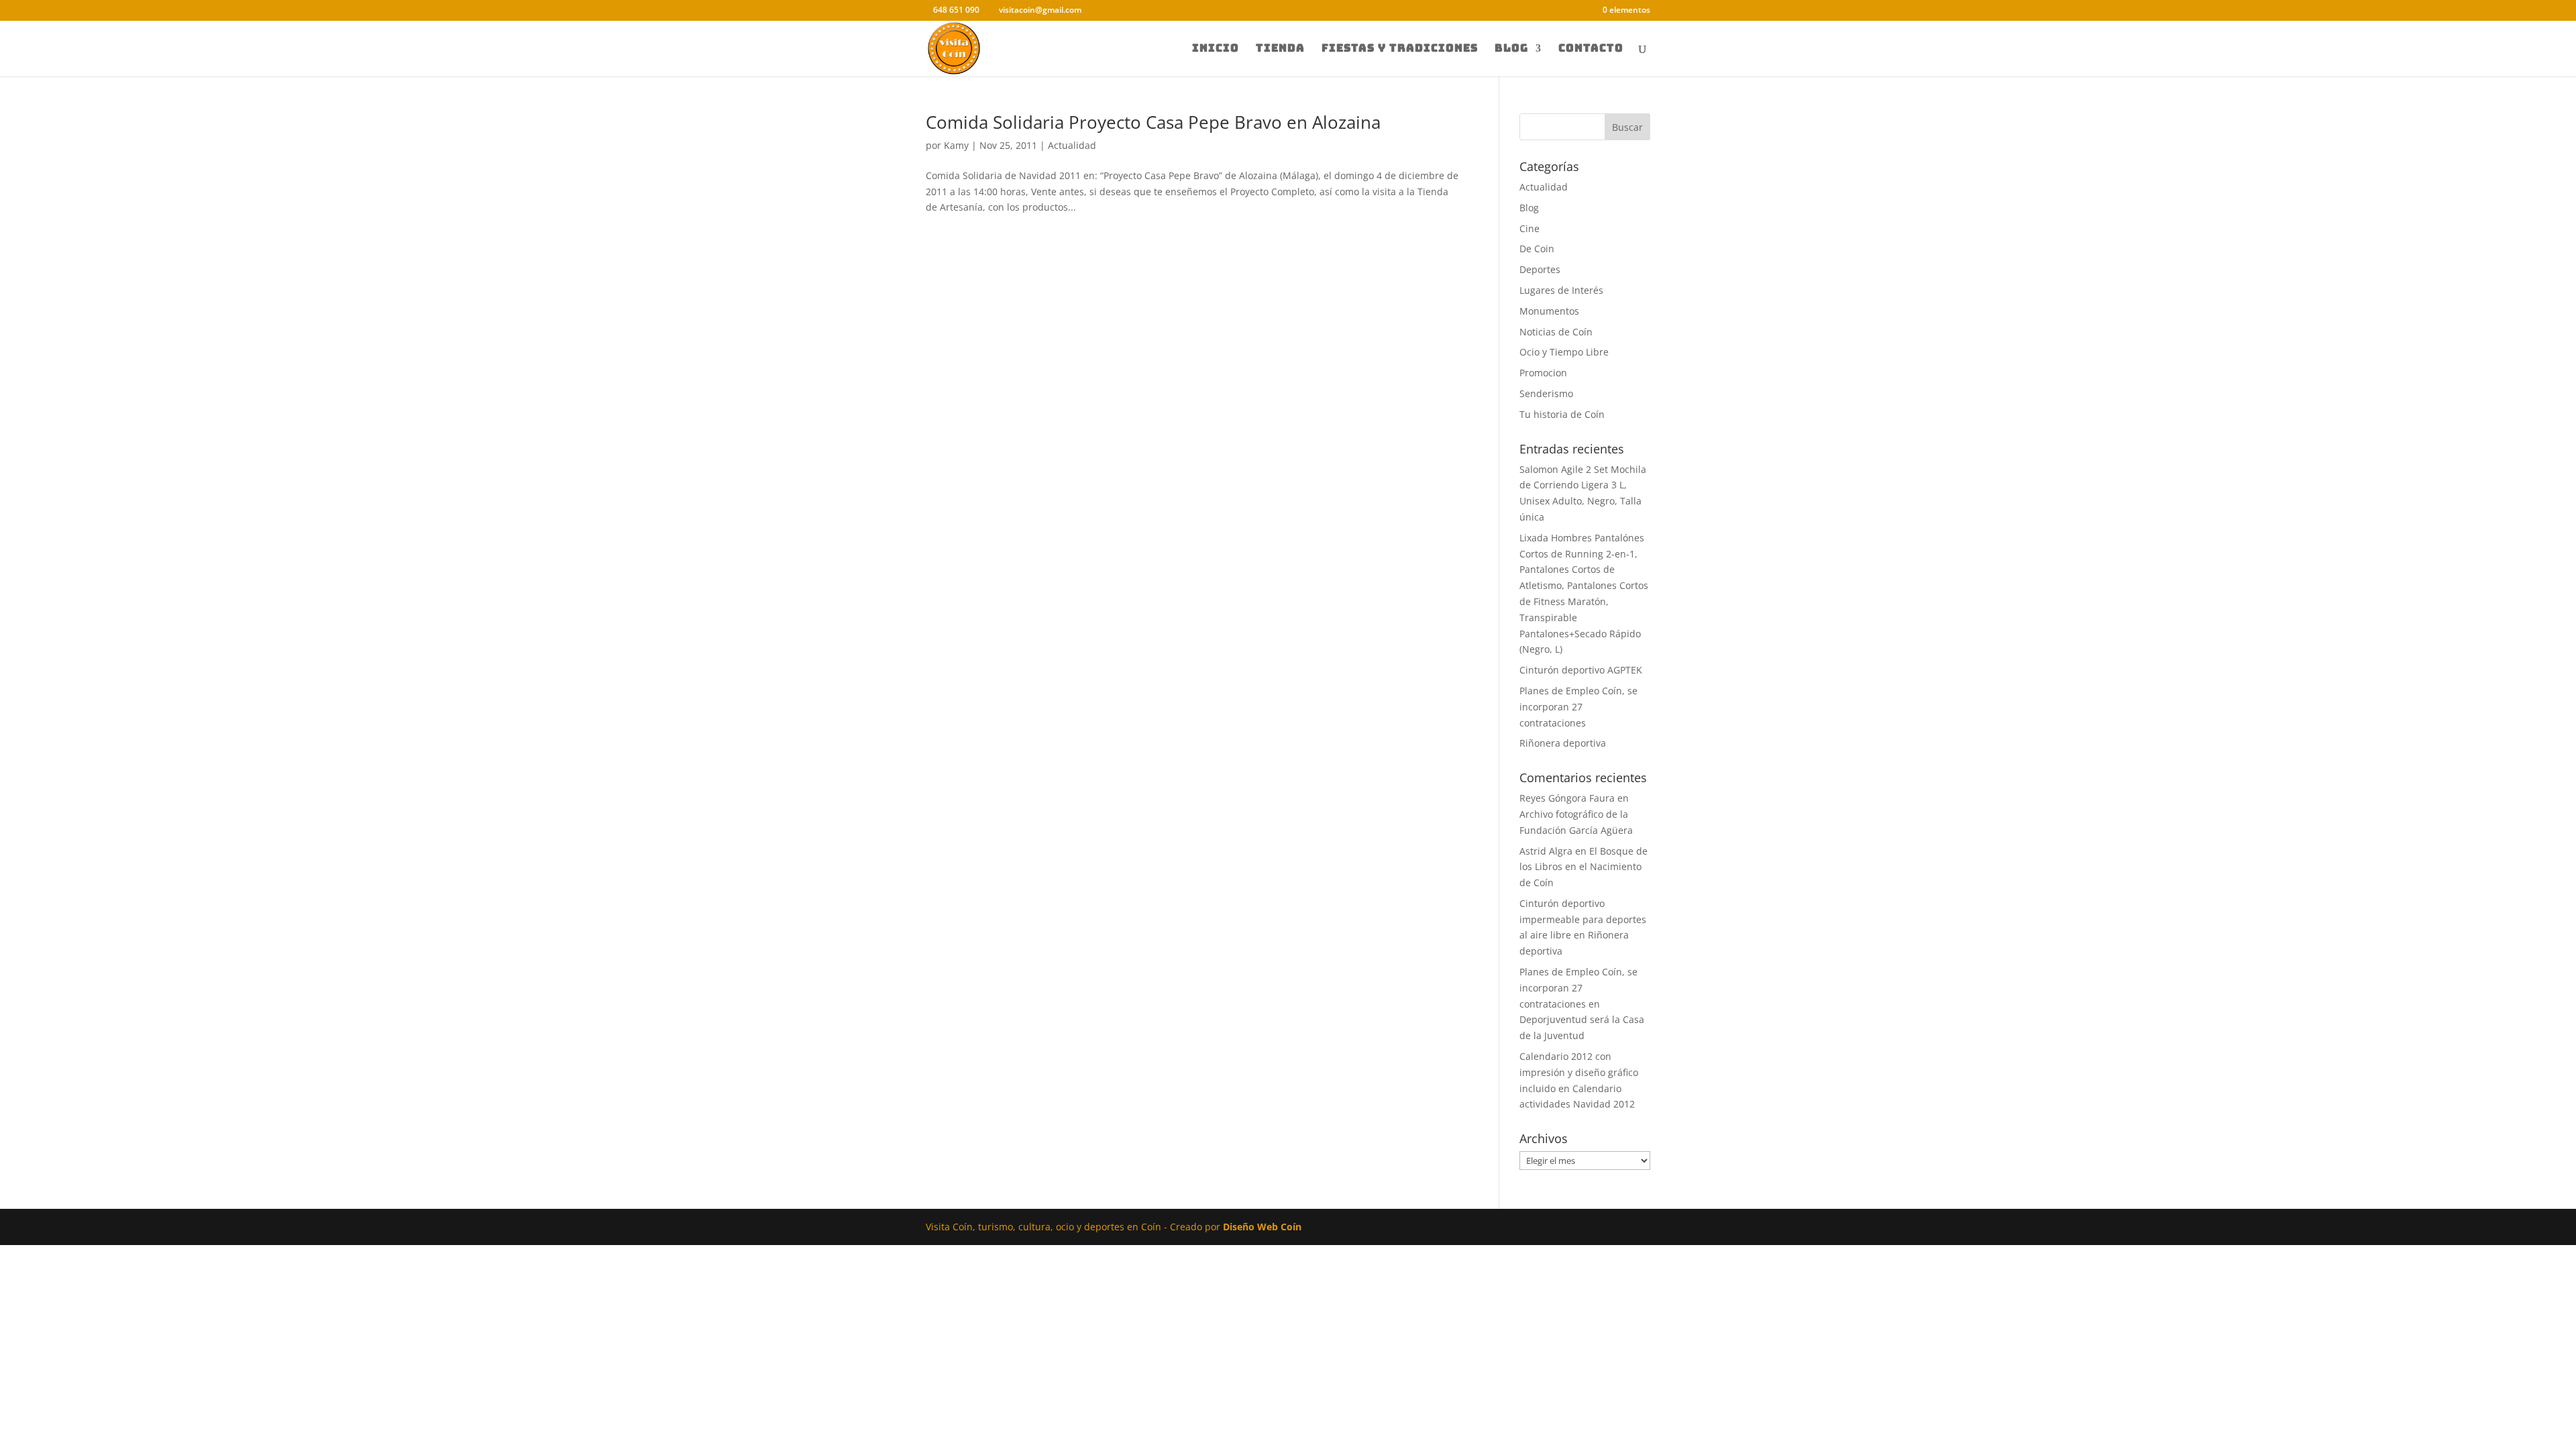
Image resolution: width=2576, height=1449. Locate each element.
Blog (1511, 49)
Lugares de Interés (1561, 290)
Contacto (1591, 49)
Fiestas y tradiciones (1400, 49)
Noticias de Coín (1556, 332)
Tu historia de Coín (1562, 414)
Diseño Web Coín (1262, 1227)
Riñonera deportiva (1563, 743)
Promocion (1543, 373)
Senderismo (1546, 393)
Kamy (956, 145)
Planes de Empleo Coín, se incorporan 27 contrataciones (1578, 707)
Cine (1529, 228)
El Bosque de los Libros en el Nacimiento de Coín (1584, 867)
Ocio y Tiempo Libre (1564, 352)
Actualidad (1072, 145)
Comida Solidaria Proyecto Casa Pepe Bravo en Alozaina (1153, 122)
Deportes (1540, 269)
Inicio (1216, 49)
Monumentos (1549, 311)
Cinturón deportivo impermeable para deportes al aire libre (1583, 919)
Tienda (1280, 49)
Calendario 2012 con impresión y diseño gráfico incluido (1579, 1072)
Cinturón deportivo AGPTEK (1581, 670)
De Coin (1537, 249)
